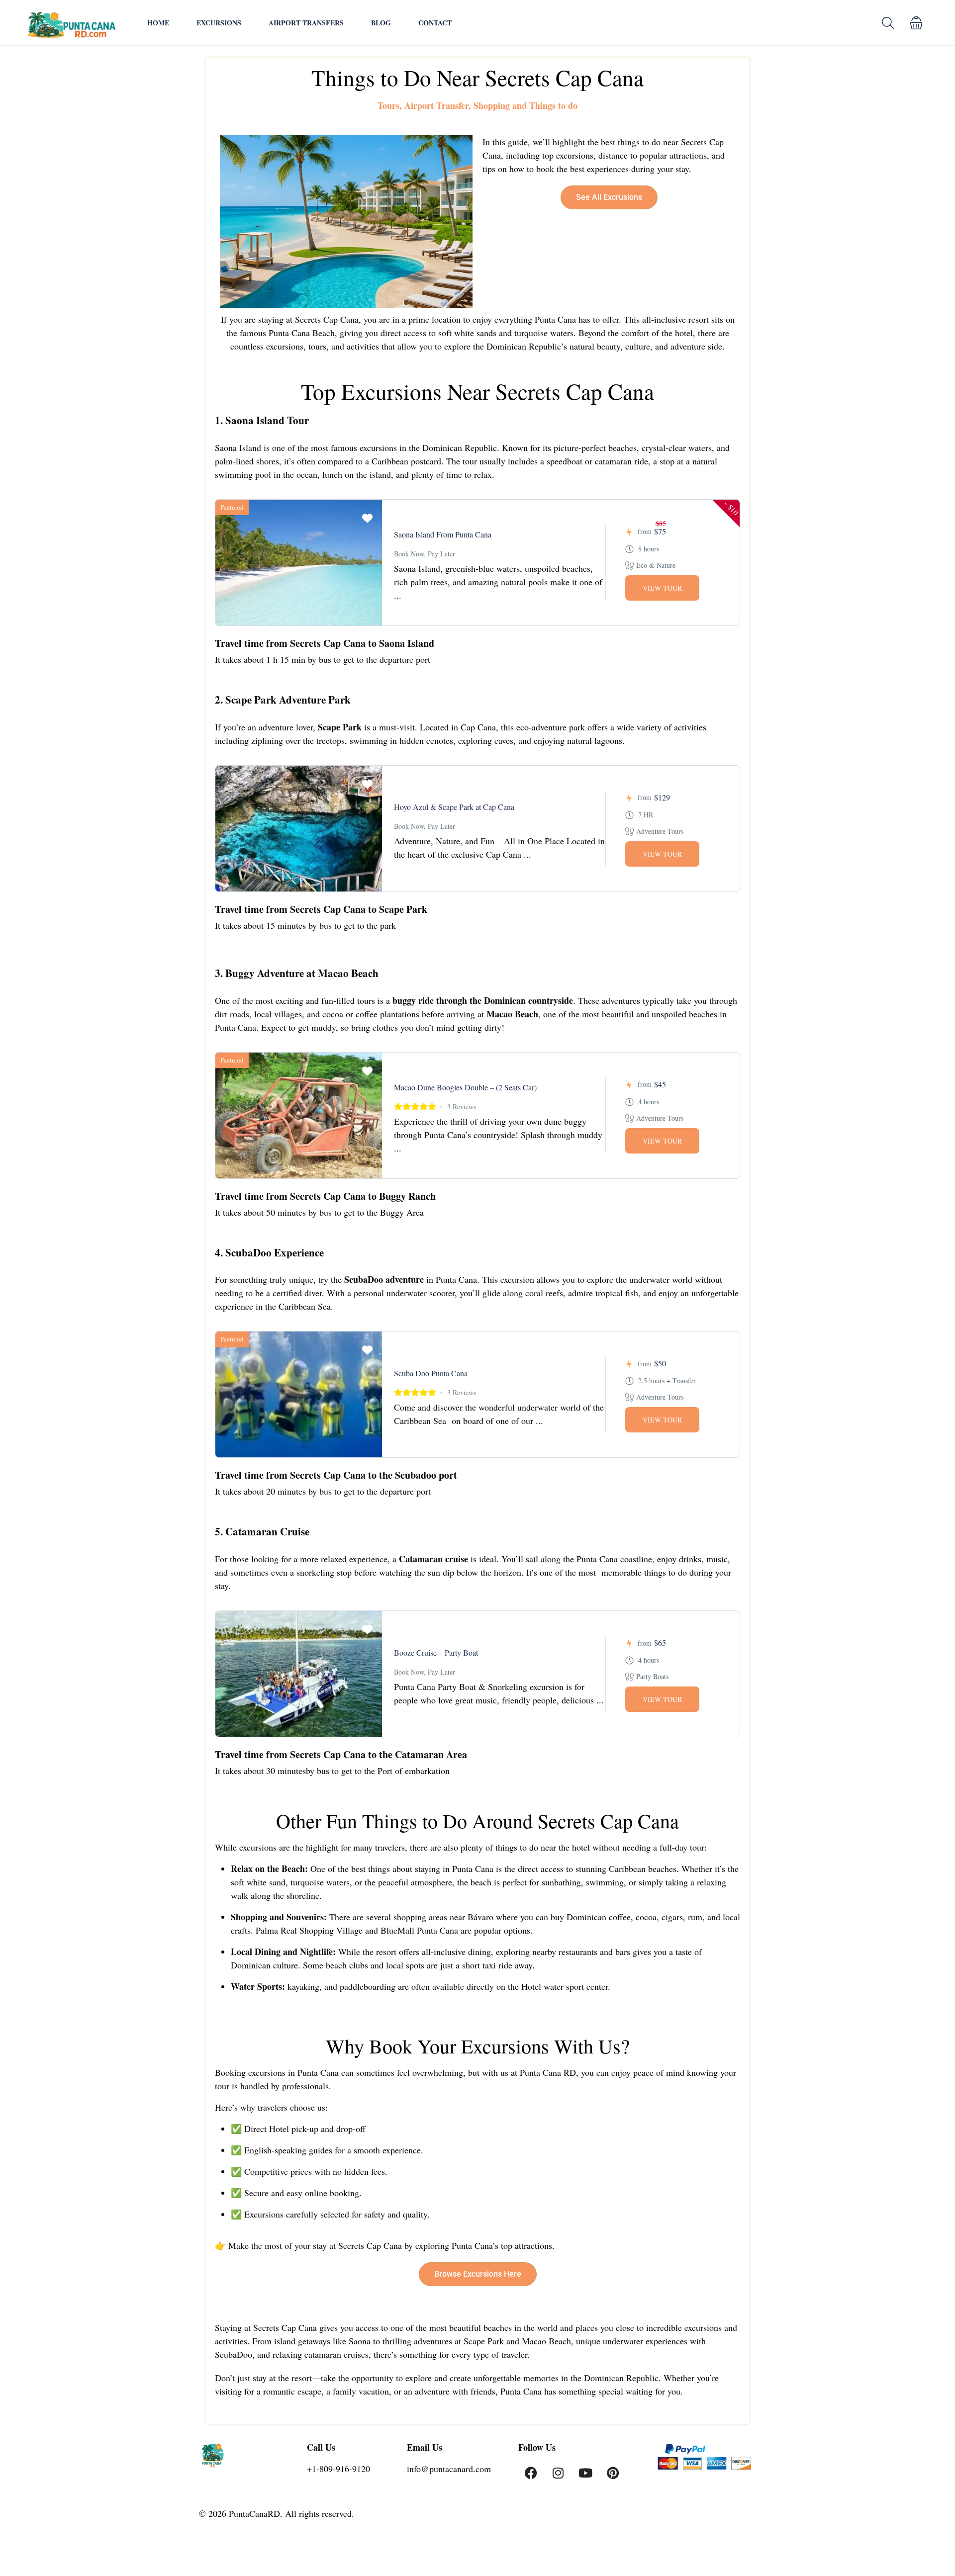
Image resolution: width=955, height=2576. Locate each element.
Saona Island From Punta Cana (443, 534)
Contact (435, 23)
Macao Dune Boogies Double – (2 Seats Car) (465, 1087)
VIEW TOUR (662, 588)
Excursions (219, 23)
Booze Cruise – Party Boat (436, 1652)
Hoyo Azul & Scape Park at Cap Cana (454, 807)
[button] (916, 23)
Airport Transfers (306, 23)
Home (158, 23)
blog (381, 23)
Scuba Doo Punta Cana (431, 1373)
